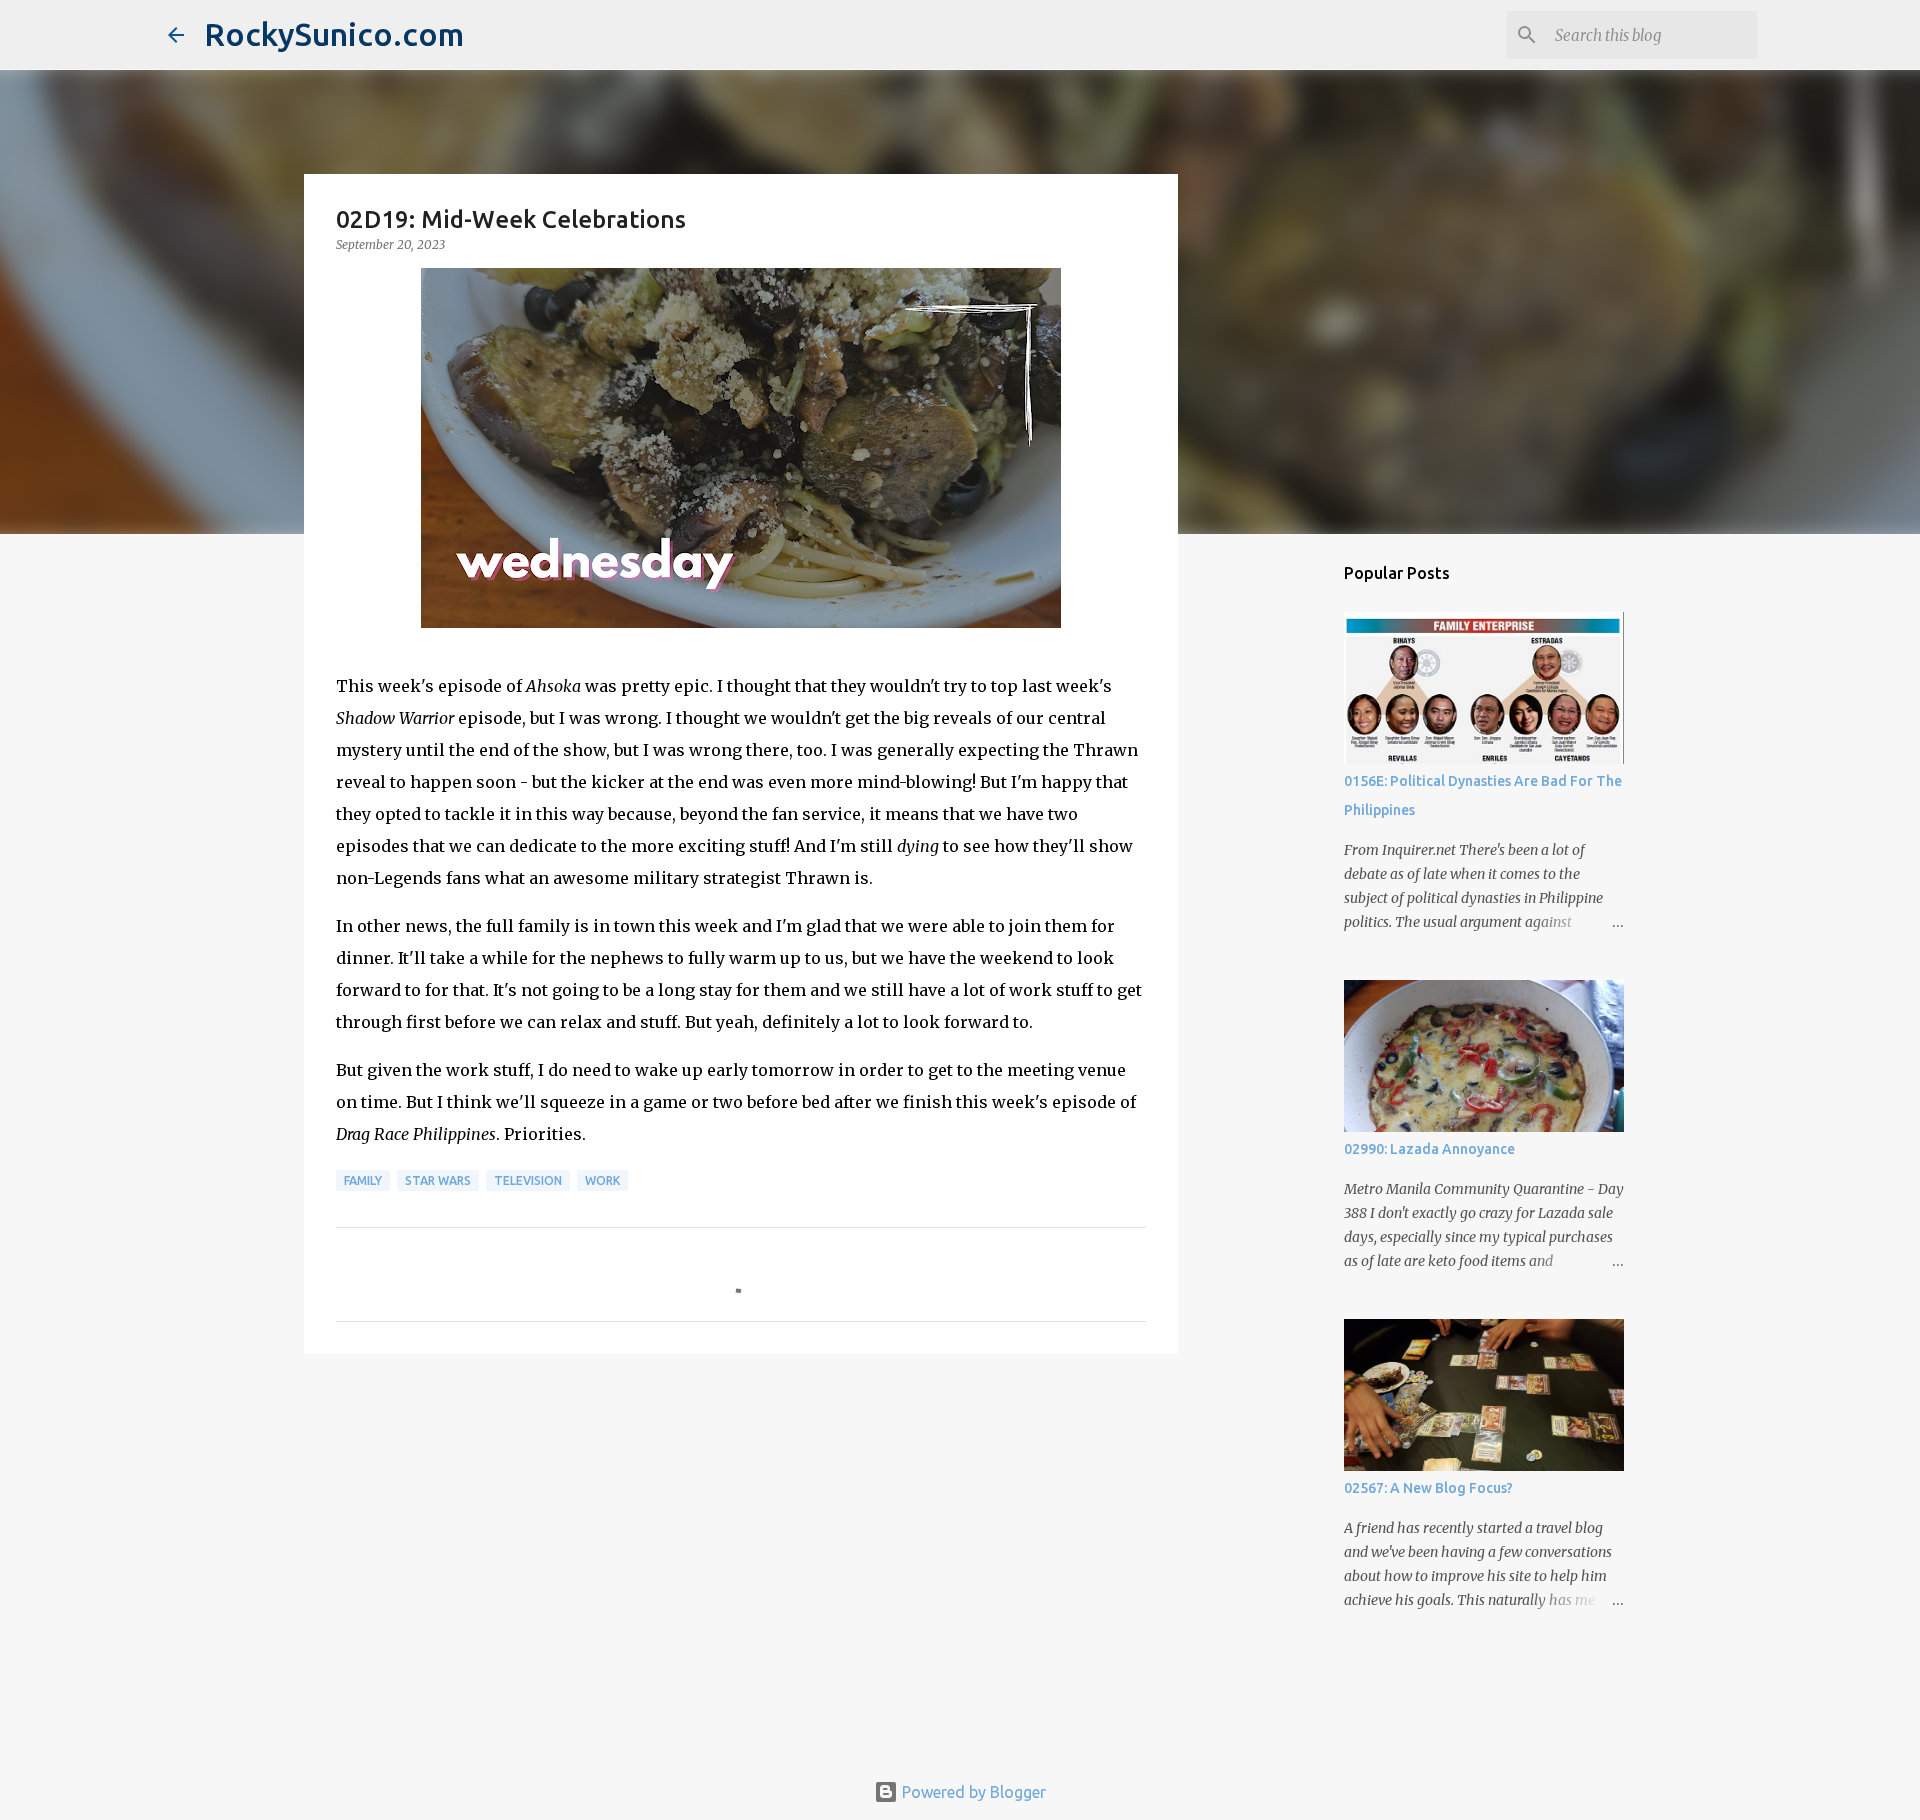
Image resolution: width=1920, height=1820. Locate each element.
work (602, 1180)
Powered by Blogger (972, 1792)
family (363, 1180)
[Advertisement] (741, 1524)
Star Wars (438, 1180)
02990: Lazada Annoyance (1429, 1149)
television (528, 1180)
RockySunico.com (334, 34)
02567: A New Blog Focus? (1428, 1488)
